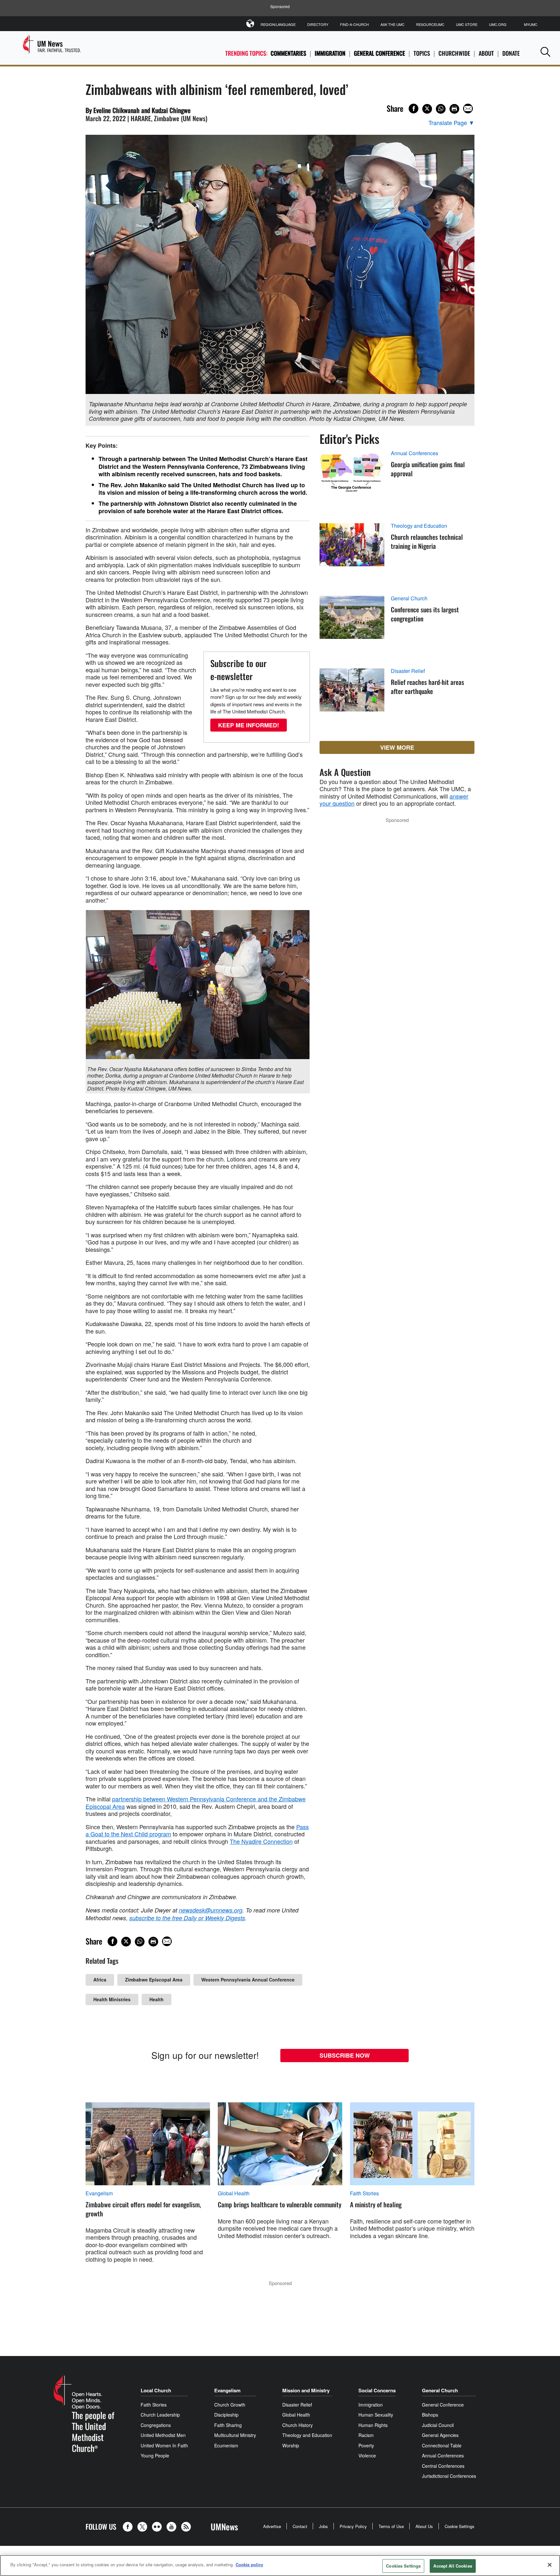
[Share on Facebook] (414, 109)
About (486, 53)
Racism (366, 2435)
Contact (300, 2526)
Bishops (430, 2415)
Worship (291, 2445)
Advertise (272, 2526)
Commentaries (288, 53)
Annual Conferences (414, 453)
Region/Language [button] (278, 24)
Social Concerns (377, 2390)
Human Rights (373, 2425)
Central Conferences (443, 2466)
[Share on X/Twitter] (427, 109)
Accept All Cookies (453, 2566)
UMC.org (498, 24)
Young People (155, 2455)
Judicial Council (438, 2425)
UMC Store (467, 24)
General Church (409, 598)
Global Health (234, 2193)
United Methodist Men (163, 2435)
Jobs (323, 2526)
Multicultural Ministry (235, 2435)
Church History (297, 2425)
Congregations (156, 2425)
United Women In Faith (164, 2445)
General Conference (379, 53)
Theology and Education (419, 526)
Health (157, 1999)
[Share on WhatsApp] (441, 109)
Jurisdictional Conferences (449, 2476)
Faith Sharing (228, 2425)
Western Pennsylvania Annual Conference (248, 1980)
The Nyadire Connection (261, 1841)
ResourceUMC (430, 24)
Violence (367, 2455)
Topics (422, 53)
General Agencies (440, 2435)
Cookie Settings (460, 2526)
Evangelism (99, 2193)
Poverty (366, 2445)
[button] (545, 52)
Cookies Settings (403, 2566)
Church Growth (230, 2405)
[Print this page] (454, 109)
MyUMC (531, 24)
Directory (318, 24)
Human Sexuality (376, 2415)
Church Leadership (160, 2415)
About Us (424, 2526)
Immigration (330, 53)
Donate (511, 53)
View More (397, 747)
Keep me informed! (249, 725)
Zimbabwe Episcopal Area (154, 1980)
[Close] (550, 2565)
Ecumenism (226, 2445)
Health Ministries (112, 1999)
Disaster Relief (408, 671)
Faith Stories (364, 2193)
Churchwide (454, 53)
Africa (100, 1980)
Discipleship (226, 2415)
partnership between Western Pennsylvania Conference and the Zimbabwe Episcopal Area (196, 1802)
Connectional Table (442, 2445)
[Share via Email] (468, 109)
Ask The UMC (392, 24)
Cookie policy (249, 2564)
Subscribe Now (345, 2055)
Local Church (156, 2390)
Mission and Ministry (306, 2390)
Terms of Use (391, 2526)
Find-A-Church (354, 24)
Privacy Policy (353, 2526)
